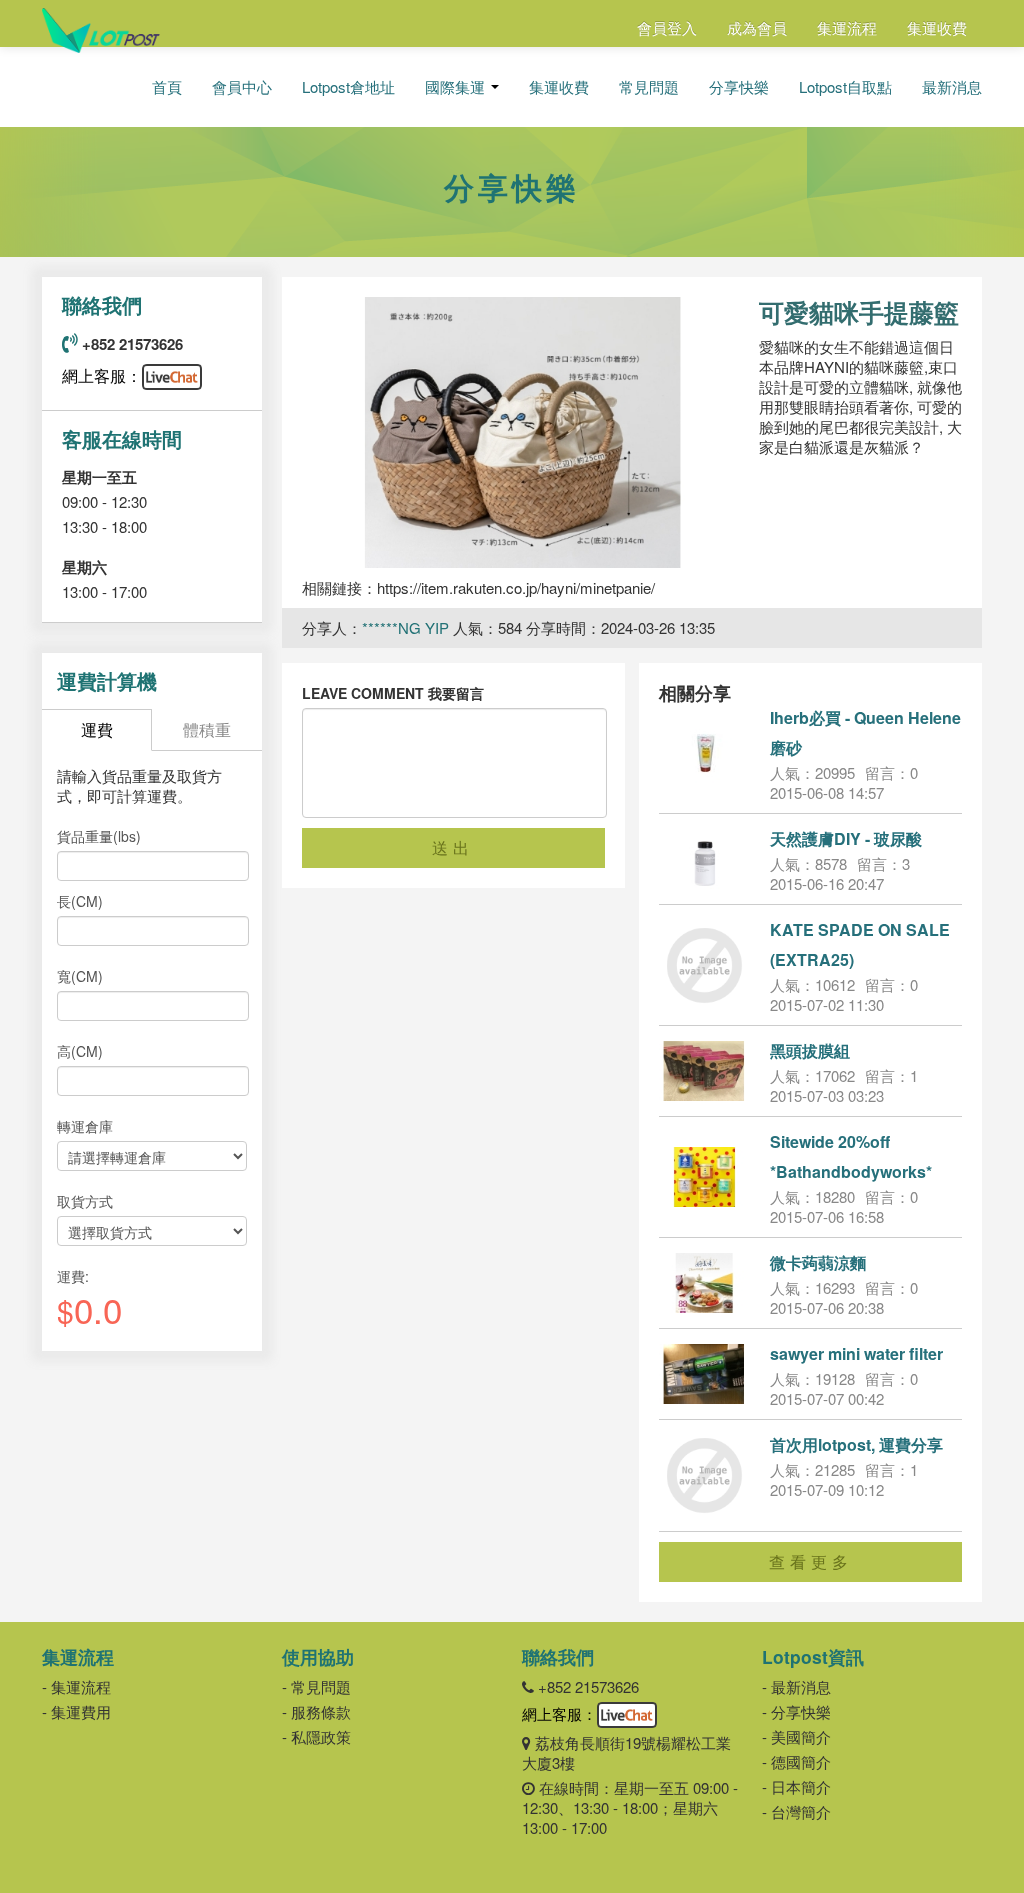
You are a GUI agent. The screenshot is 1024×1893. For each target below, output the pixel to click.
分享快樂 (739, 87)
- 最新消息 (796, 1686)
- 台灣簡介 (796, 1811)
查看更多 (811, 1561)
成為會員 (757, 27)
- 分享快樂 (796, 1711)
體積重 (207, 729)
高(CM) (80, 1051)
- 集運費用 (76, 1711)
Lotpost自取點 (845, 87)
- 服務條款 (316, 1711)
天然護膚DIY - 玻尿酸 (846, 838)
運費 (97, 729)
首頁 (167, 87)
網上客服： (102, 375)
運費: (73, 1276)
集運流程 (847, 27)
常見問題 (649, 87)
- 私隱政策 (316, 1736)
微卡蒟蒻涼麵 (818, 1262)
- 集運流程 (76, 1686)
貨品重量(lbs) (99, 836)
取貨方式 (85, 1201)
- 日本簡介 (796, 1786)
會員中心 (242, 87)
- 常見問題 (316, 1686)
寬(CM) (80, 976)
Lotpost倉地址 (348, 87)
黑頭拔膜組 (810, 1050)
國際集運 (457, 87)
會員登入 (667, 27)
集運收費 (937, 27)
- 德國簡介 (796, 1761)
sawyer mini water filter (856, 1353)
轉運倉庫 (85, 1126)
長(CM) (80, 901)
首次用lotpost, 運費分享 (856, 1444)
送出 (453, 847)
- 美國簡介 (796, 1736)
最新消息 (952, 87)
